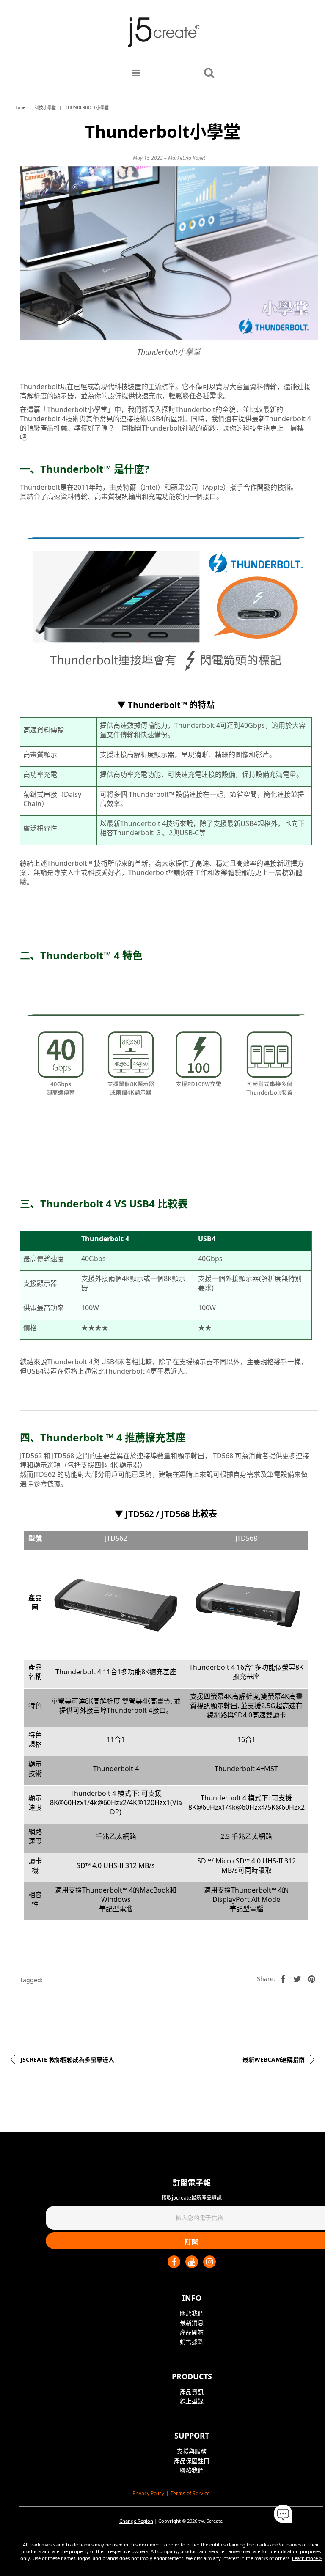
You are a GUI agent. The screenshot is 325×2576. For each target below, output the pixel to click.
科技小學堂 (45, 107)
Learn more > (307, 2558)
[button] (283, 2514)
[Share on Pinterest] (312, 1979)
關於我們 (192, 2313)
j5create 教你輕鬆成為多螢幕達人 (66, 2059)
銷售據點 (192, 2341)
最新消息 (192, 2322)
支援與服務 (192, 2451)
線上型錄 (192, 2401)
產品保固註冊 (192, 2461)
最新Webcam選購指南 (274, 2059)
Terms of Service (190, 2493)
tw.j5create (211, 2521)
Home (19, 107)
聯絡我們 (192, 2470)
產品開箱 (192, 2332)
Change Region (136, 2521)
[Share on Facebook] (283, 1979)
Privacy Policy (148, 2493)
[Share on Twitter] (297, 1979)
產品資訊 (192, 2392)
